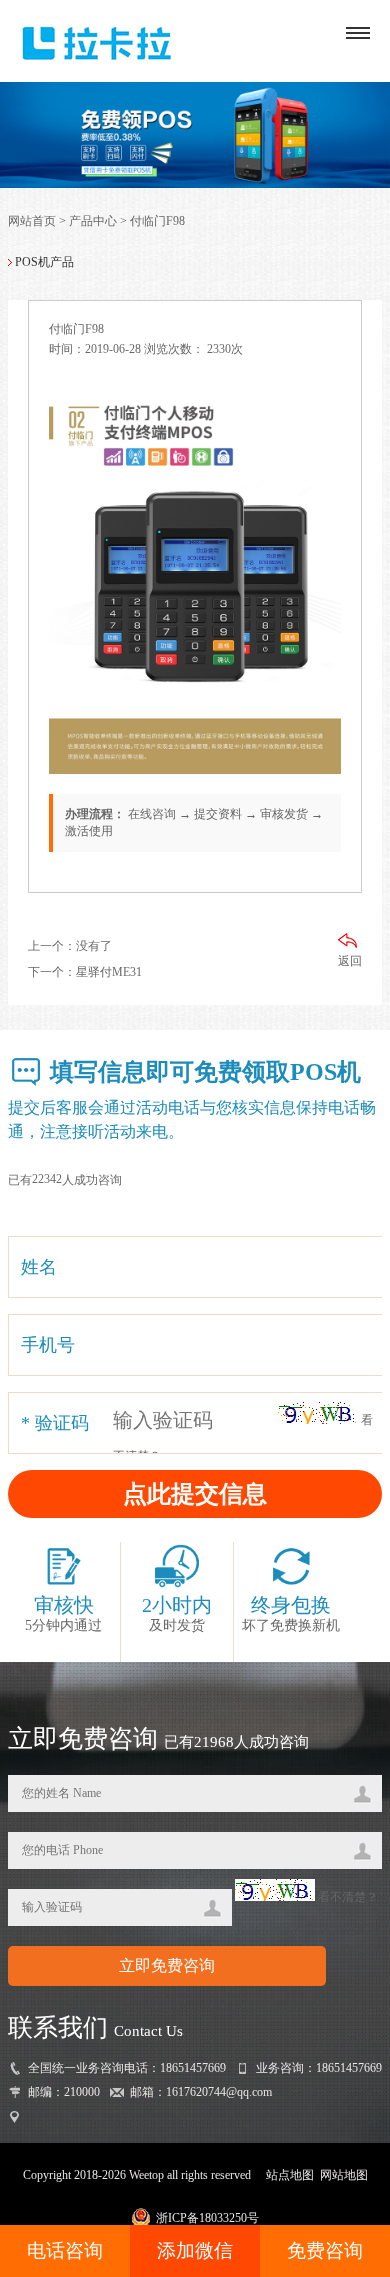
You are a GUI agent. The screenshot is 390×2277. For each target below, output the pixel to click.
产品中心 (93, 221)
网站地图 (344, 2175)
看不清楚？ (346, 1897)
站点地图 (290, 2175)
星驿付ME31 (109, 972)
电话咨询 (65, 2250)
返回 (350, 961)
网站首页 (32, 221)
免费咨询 (325, 2250)
